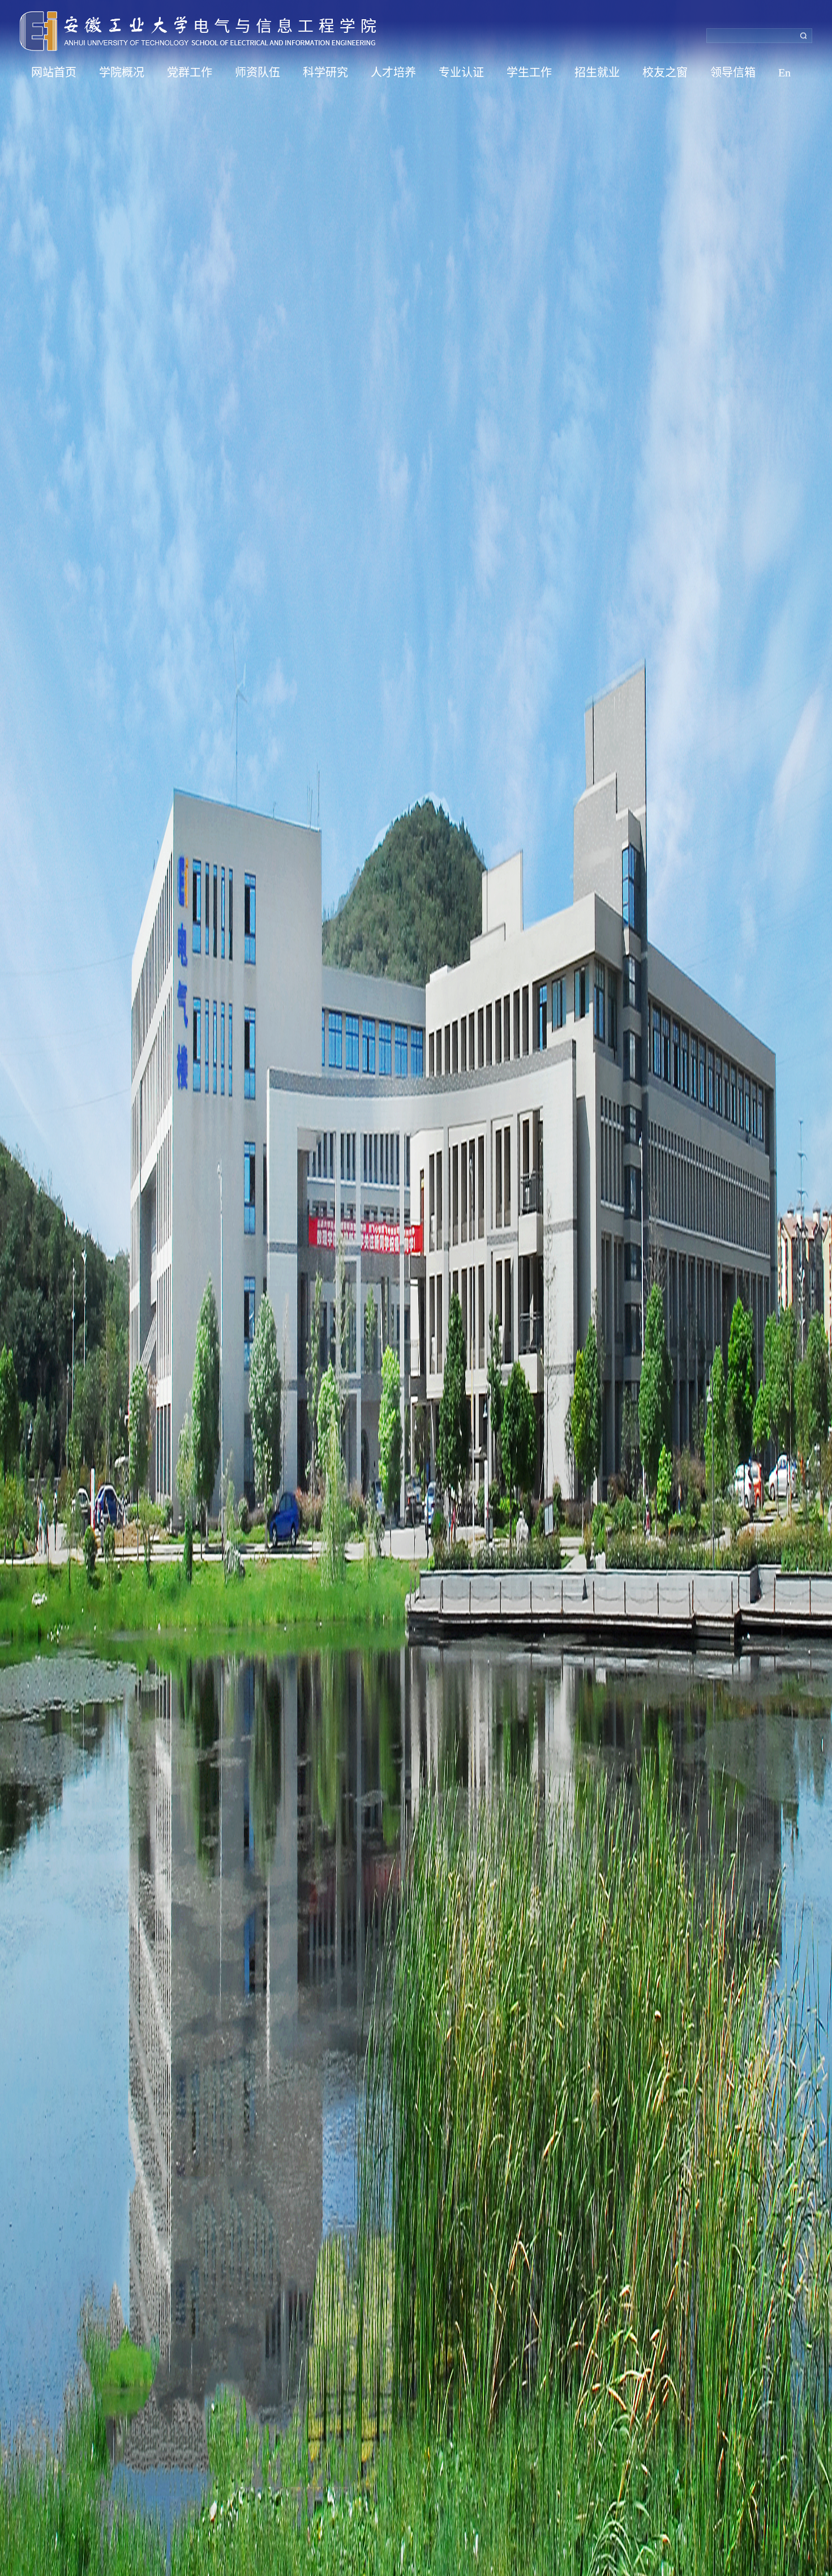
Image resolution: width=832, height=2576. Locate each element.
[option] (416, 1288)
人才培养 (393, 72)
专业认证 (461, 72)
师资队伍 (258, 72)
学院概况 (122, 72)
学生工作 (529, 72)
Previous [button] (6, 1288)
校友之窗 (665, 72)
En (784, 72)
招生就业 (597, 72)
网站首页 (54, 72)
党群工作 (190, 72)
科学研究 (325, 72)
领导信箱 (733, 72)
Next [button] (826, 1288)
